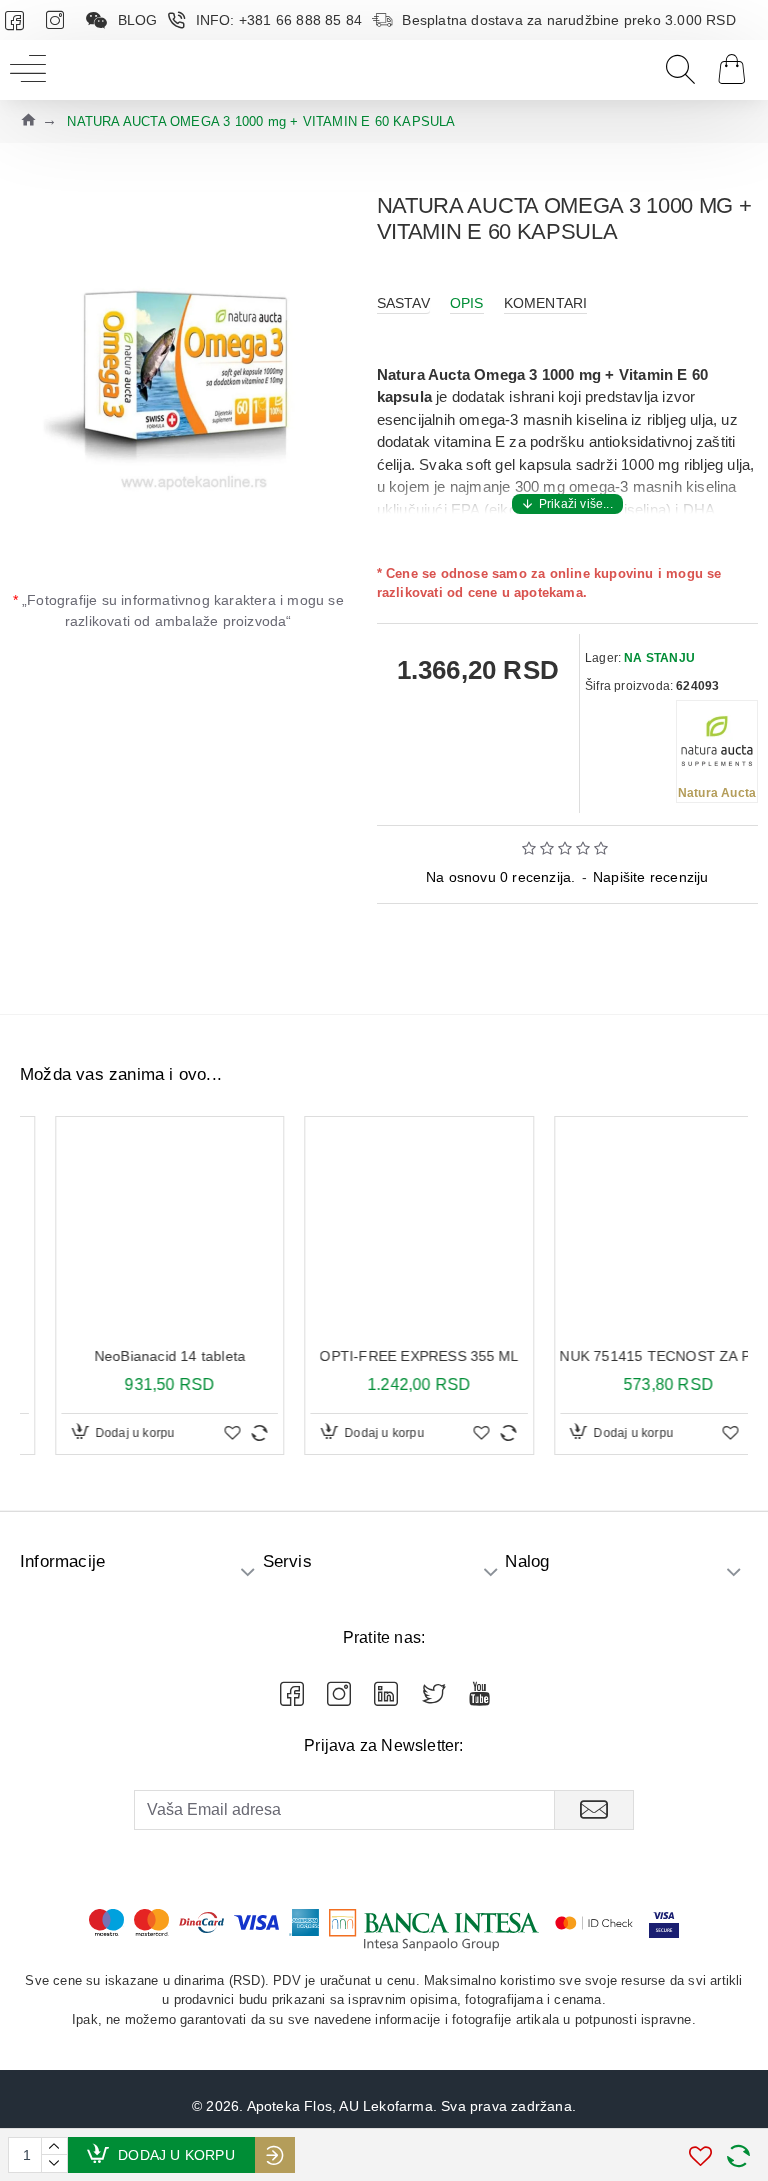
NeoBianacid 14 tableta (134, 1356)
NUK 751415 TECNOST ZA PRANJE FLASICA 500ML (633, 1356)
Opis (467, 303)
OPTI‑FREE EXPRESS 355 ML (384, 1356)
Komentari (546, 303)
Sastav (403, 303)
